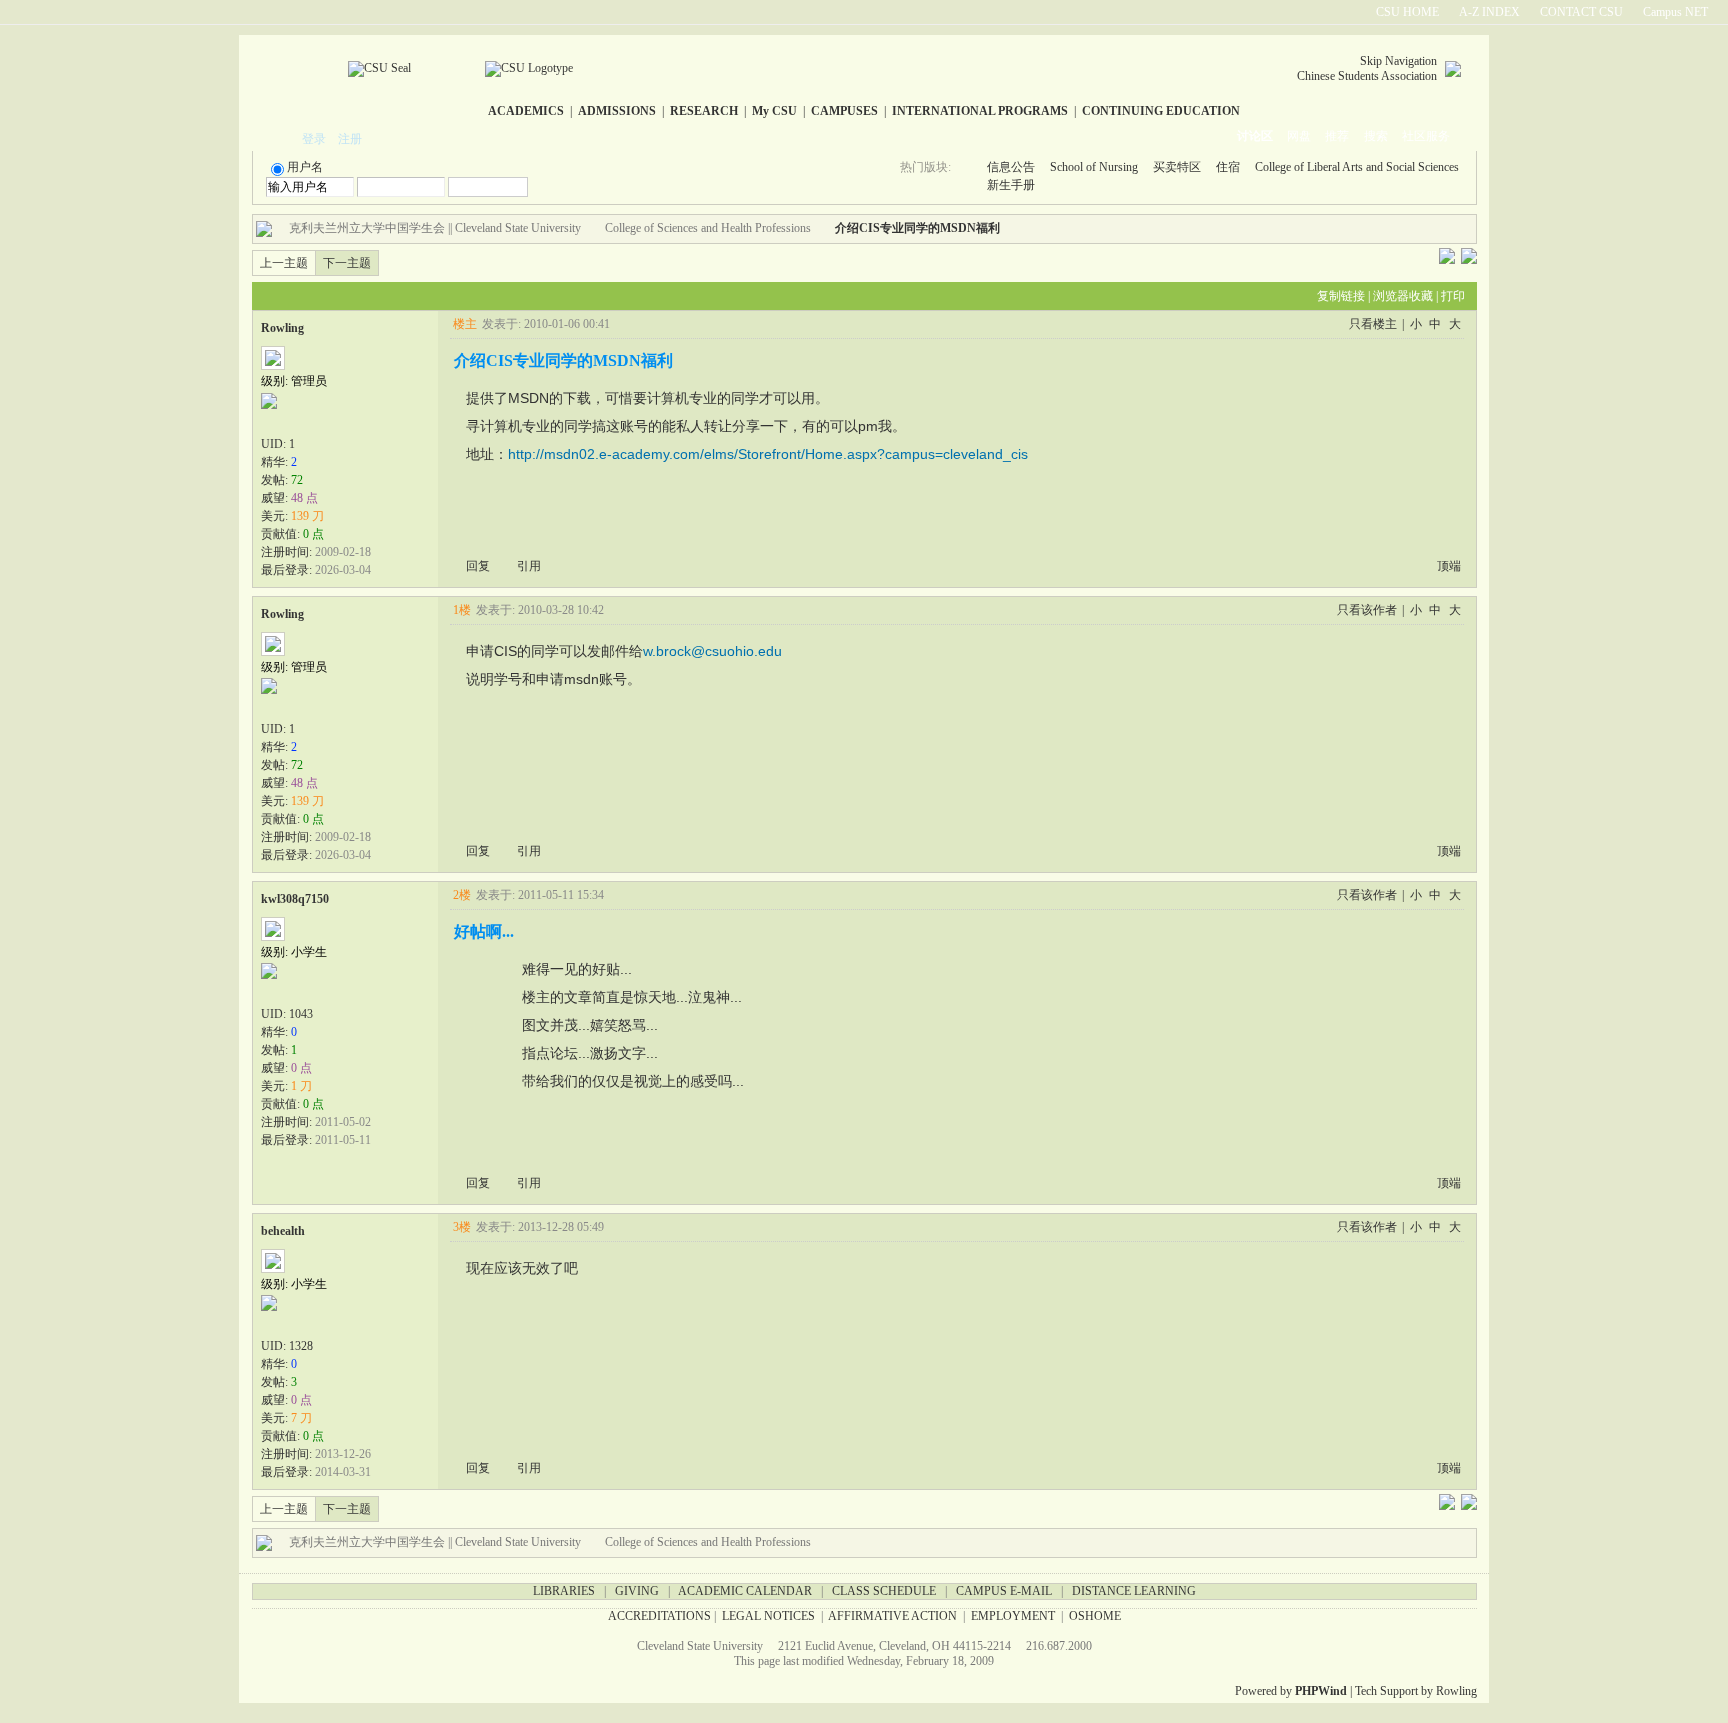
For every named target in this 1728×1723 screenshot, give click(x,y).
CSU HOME (1407, 12)
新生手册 (1011, 185)
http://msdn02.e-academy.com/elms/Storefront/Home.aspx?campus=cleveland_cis (768, 454)
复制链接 (1341, 296)
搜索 (1376, 136)
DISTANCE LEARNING (1134, 1591)
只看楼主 (1373, 324)
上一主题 (284, 263)
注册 (350, 139)
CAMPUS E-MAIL (1004, 1591)
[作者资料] (272, 422)
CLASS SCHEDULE (884, 1591)
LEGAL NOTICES (768, 1616)
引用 (529, 566)
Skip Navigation (1398, 61)
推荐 (1337, 136)
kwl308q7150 (295, 899)
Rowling (282, 328)
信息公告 (1011, 167)
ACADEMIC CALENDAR (745, 1591)
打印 (1453, 296)
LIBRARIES (564, 1591)
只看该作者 (1367, 610)
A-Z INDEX (1489, 12)
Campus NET (1675, 12)
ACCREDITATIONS (659, 1616)
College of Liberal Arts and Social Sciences (1357, 167)
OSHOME (1095, 1616)
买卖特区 (1177, 167)
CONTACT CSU (1581, 12)
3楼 (462, 1227)
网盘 (1299, 136)
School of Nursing (1094, 167)
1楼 (462, 610)
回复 (478, 566)
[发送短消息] (294, 422)
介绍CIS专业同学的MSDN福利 (917, 228)
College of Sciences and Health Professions (708, 228)
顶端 (1449, 566)
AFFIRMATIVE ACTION (892, 1616)
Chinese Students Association (1367, 76)
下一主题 (347, 263)
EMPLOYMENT (1013, 1616)
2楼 (462, 895)
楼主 (465, 324)
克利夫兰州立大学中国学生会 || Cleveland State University (435, 228)
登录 (314, 139)
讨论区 (1255, 136)
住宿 (1228, 167)
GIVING (637, 1591)
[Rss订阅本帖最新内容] (1010, 228)
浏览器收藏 (1403, 296)
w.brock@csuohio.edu (712, 651)
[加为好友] (316, 422)
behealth (283, 1231)
